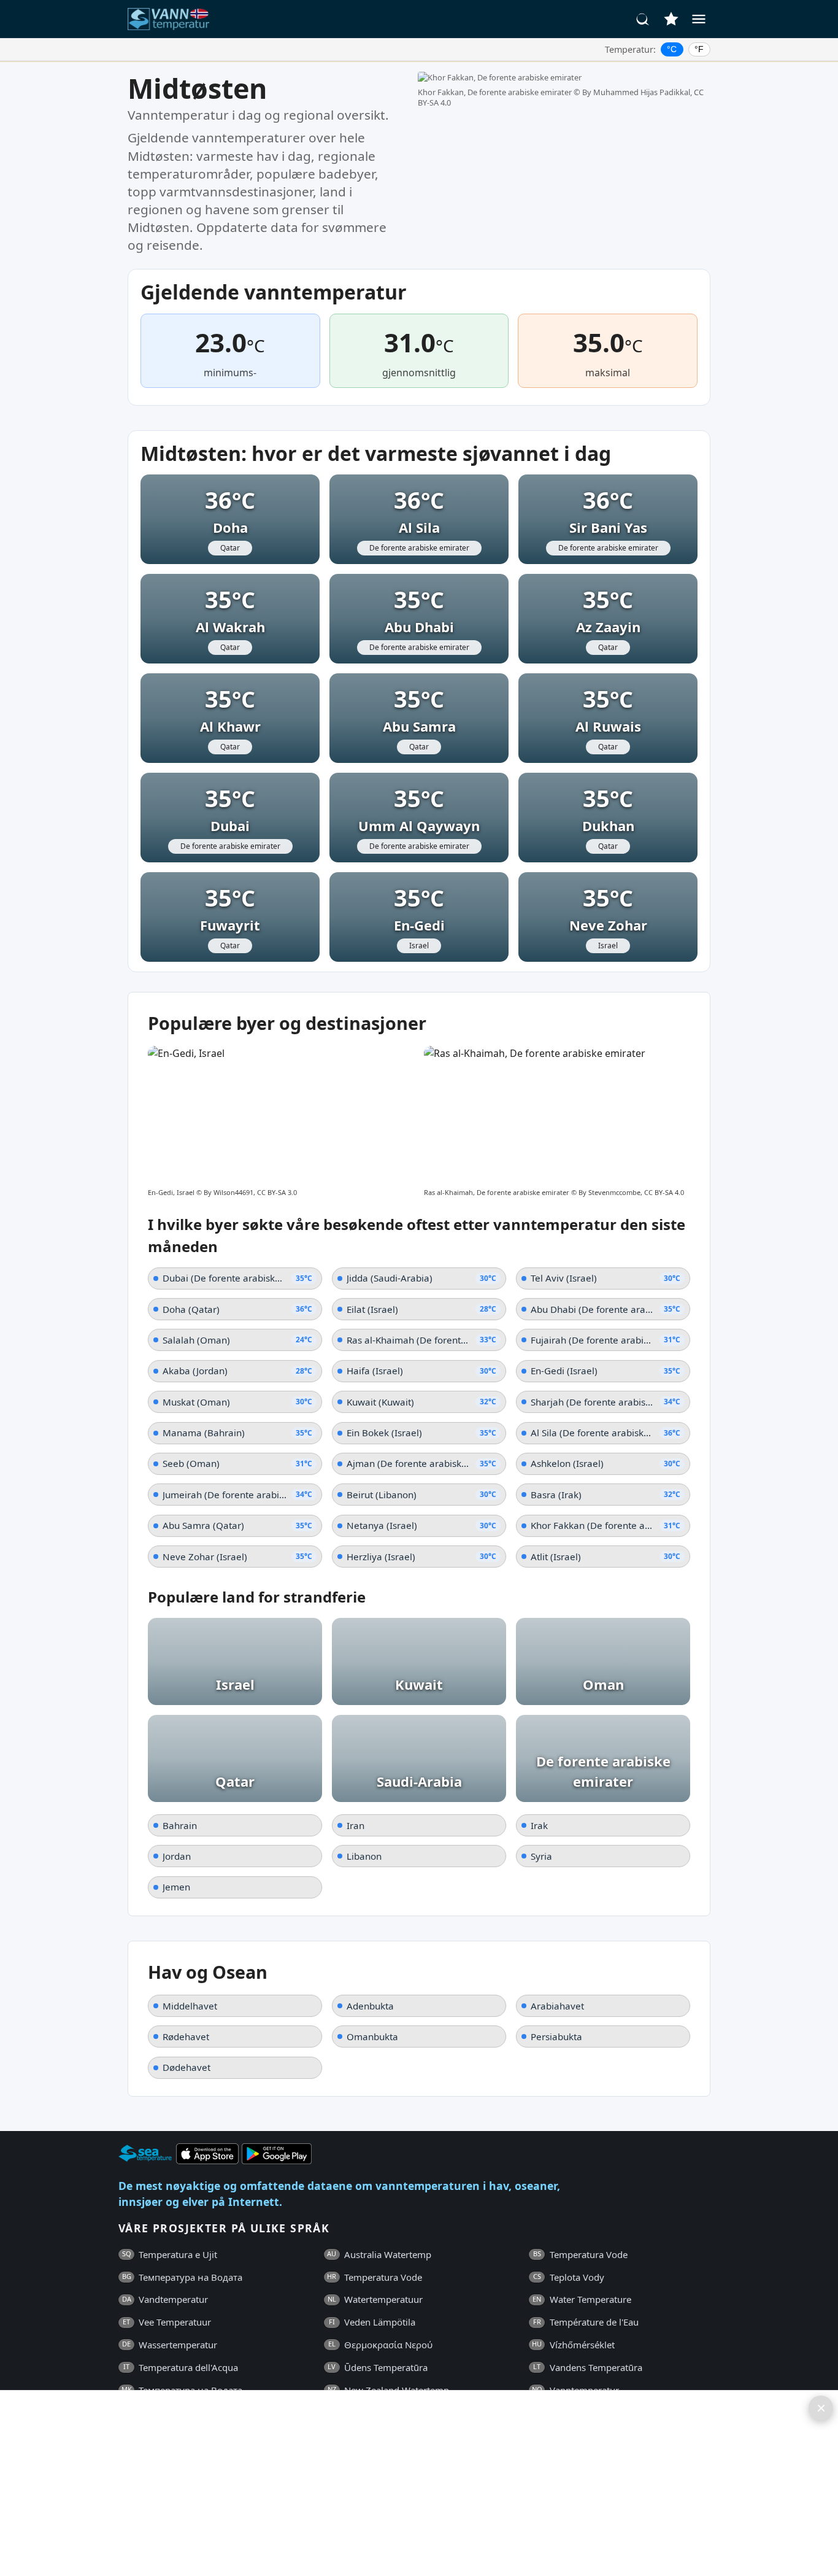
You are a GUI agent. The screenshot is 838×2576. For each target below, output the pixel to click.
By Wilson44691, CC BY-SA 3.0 (250, 1192)
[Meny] (699, 19)
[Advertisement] (378, 2483)
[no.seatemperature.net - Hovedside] (175, 19)
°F (699, 49)
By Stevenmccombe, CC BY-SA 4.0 (631, 1192)
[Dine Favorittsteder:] (671, 19)
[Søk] (643, 19)
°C (672, 49)
